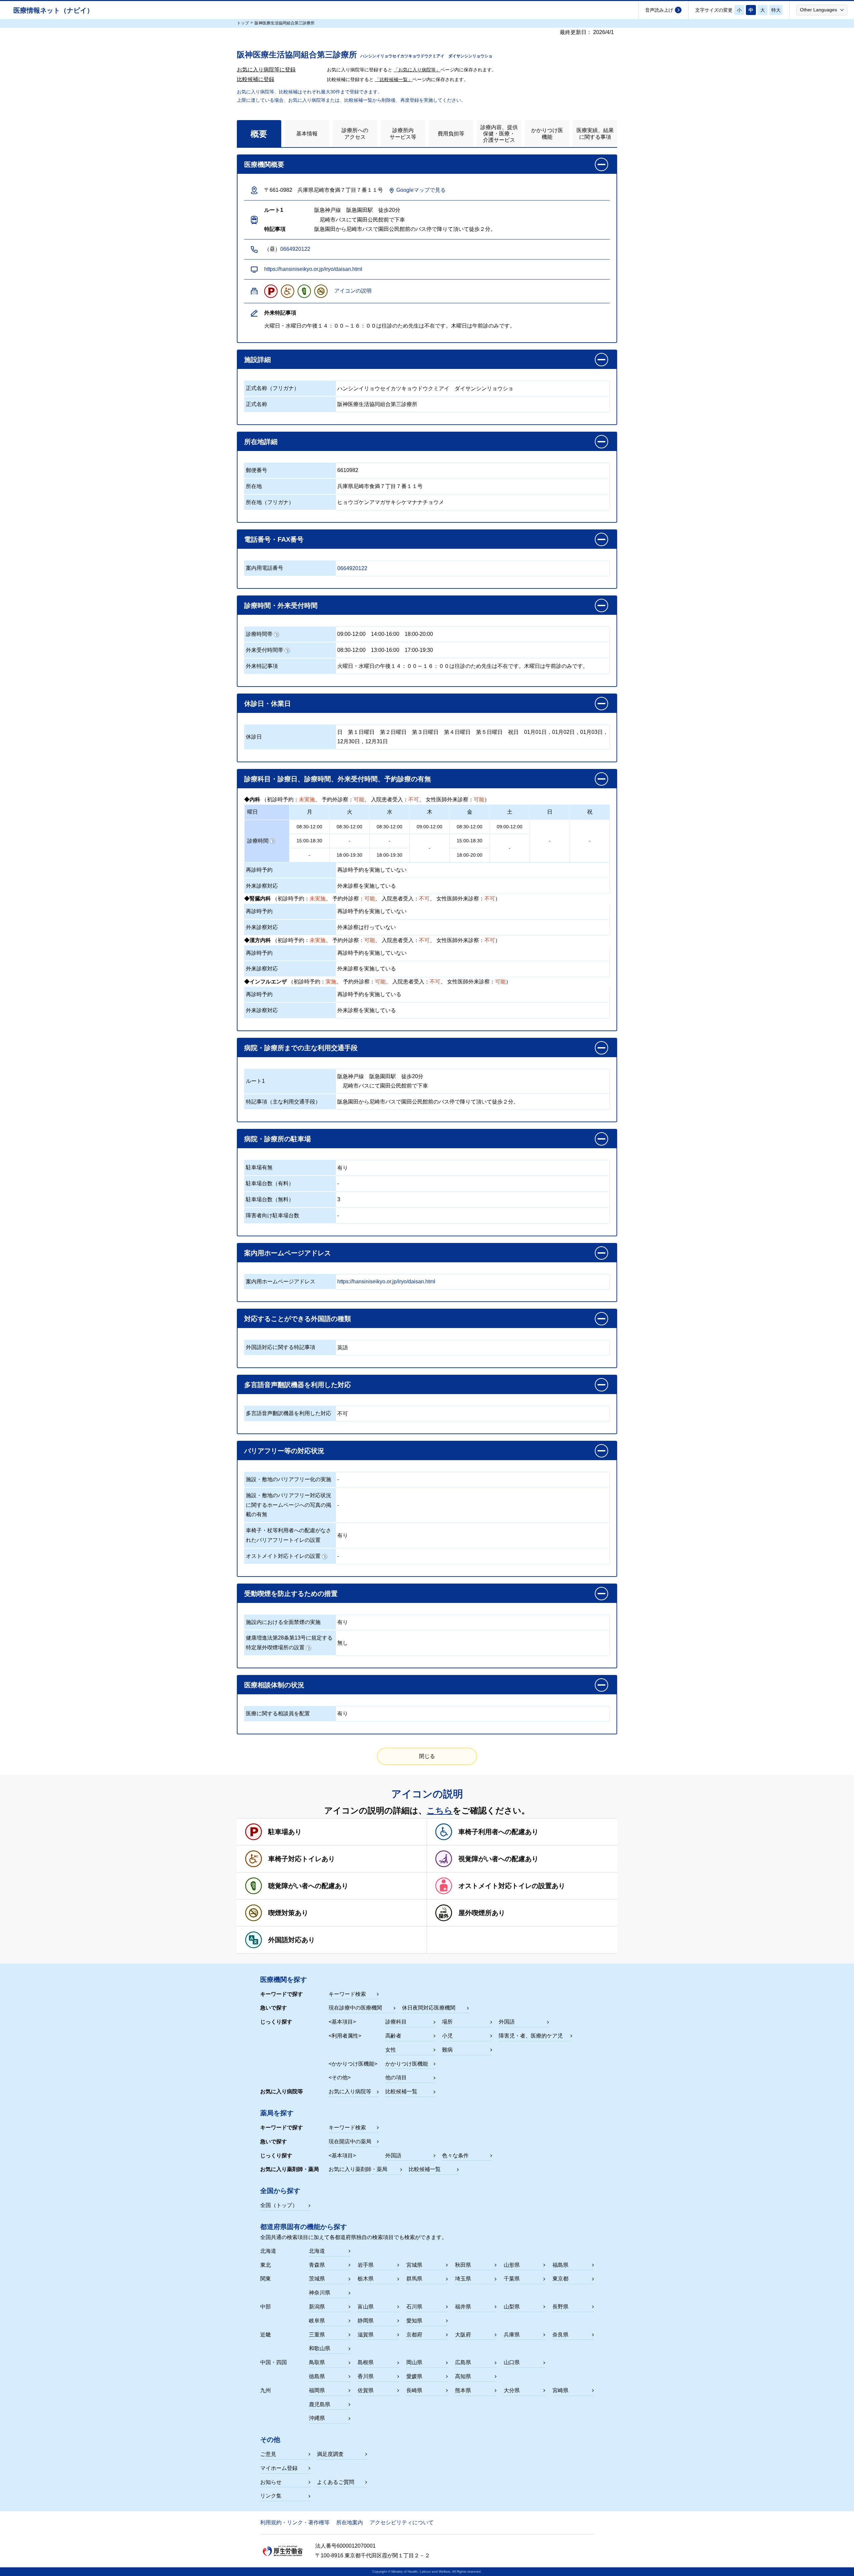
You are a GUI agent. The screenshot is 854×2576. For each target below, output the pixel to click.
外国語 (507, 2022)
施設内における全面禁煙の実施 (283, 1622)
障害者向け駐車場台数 (273, 1215)
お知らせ (271, 2482)
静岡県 (366, 2321)
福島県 (560, 2265)
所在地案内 (350, 2522)
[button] (822, 10)
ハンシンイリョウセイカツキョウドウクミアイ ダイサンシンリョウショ (425, 388)
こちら (440, 1810)
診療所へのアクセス (355, 133)
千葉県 (512, 2279)
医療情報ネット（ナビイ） (53, 10)
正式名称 (257, 404)
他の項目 (396, 2077)
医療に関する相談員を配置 (278, 1713)
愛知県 (414, 2321)
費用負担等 (451, 134)
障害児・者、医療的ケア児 (531, 2036)
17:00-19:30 (419, 650)
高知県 (463, 2376)
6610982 (348, 470)
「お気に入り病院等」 (417, 70)
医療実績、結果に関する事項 (595, 133)
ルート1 (255, 1081)
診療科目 (396, 2022)
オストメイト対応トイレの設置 (283, 1556)
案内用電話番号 (265, 568)
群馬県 (414, 2279)
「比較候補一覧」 (394, 79)
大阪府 (463, 2335)
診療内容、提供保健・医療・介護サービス (499, 134)
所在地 (254, 486)
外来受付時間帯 (265, 650)
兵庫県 (512, 2335)
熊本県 (463, 2390)
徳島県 (317, 2376)
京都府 (414, 2335)
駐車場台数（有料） (270, 1183)
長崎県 (414, 2390)
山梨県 (512, 2307)
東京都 (560, 2279)
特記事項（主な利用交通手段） (283, 1102)
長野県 (560, 2307)
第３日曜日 (425, 732)
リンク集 (271, 2496)
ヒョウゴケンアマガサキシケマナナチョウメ (391, 502)
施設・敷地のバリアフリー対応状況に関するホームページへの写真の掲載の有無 (289, 1505)
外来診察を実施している (367, 886)
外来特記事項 (262, 666)
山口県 (512, 2362)
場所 (447, 2022)
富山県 (366, 2307)
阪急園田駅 (383, 1076)
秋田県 (463, 2265)
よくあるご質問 (336, 2482)
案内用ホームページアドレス (281, 1281)
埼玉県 (463, 2279)
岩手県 (366, 2265)
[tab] (259, 134)
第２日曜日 (393, 732)
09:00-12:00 (351, 634)
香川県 (366, 2376)
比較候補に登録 (256, 79)
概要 (259, 134)
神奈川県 (320, 2293)
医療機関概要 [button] (264, 164)
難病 (447, 2050)
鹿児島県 (320, 2404)
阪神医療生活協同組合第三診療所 (377, 404)
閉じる (427, 1756)
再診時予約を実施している (369, 994)
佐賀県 (366, 2390)
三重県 (317, 2335)
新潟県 (317, 2307)
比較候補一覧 (401, 2091)
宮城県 (414, 2265)
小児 (447, 2036)
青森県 (317, 2265)
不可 (343, 1414)
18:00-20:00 (419, 634)
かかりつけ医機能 (547, 133)
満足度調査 (330, 2454)
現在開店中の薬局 (350, 2141)
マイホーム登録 (279, 2468)
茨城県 (317, 2279)
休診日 (254, 737)
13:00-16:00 (385, 650)
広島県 (463, 2362)
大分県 (512, 2390)
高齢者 (393, 2036)
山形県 (512, 2265)
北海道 (317, 2251)
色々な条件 (455, 2156)
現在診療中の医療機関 (355, 2008)
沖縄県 (317, 2418)
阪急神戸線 (351, 1076)
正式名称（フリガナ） (273, 388)
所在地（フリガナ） (270, 502)
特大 (776, 10)
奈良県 (560, 2335)
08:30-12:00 (351, 650)
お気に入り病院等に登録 (266, 70)
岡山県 (414, 2362)
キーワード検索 (347, 1994)
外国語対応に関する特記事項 (281, 1347)
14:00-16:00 (385, 634)
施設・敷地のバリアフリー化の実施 (289, 1479)
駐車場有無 (259, 1167)
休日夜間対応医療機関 (429, 2008)
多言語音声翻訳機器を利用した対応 (289, 1413)
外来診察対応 (262, 886)
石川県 (414, 2307)
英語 (343, 1348)
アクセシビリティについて (402, 2522)
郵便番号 (257, 470)
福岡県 (317, 2390)
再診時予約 (259, 870)
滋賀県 (366, 2335)
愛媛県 (414, 2376)
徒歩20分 (412, 1076)
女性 (391, 2050)
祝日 (513, 732)
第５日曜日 (489, 732)
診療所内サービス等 (403, 133)
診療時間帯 (259, 634)
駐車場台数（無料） (270, 1199)
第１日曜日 (361, 732)
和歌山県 (320, 2348)
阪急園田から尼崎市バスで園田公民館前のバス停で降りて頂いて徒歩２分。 (428, 1102)
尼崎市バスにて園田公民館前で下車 (383, 1086)
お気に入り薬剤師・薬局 (358, 2169)
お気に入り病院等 (350, 2091)
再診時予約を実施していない (372, 870)
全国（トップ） (279, 2205)
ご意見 (268, 2454)
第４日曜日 (457, 732)
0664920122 (295, 249)
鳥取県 (317, 2362)
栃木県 (366, 2279)
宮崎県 (560, 2390)
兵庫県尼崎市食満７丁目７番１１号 (380, 486)
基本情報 (307, 134)
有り (343, 1168)
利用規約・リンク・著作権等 (295, 2522)
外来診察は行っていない (367, 927)
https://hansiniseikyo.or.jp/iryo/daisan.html (313, 269)
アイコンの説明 (353, 291)
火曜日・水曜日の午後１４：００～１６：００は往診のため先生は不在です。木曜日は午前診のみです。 (463, 666)
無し (343, 1643)
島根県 (366, 2362)
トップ (243, 23)
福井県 (463, 2307)
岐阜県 (317, 2321)
